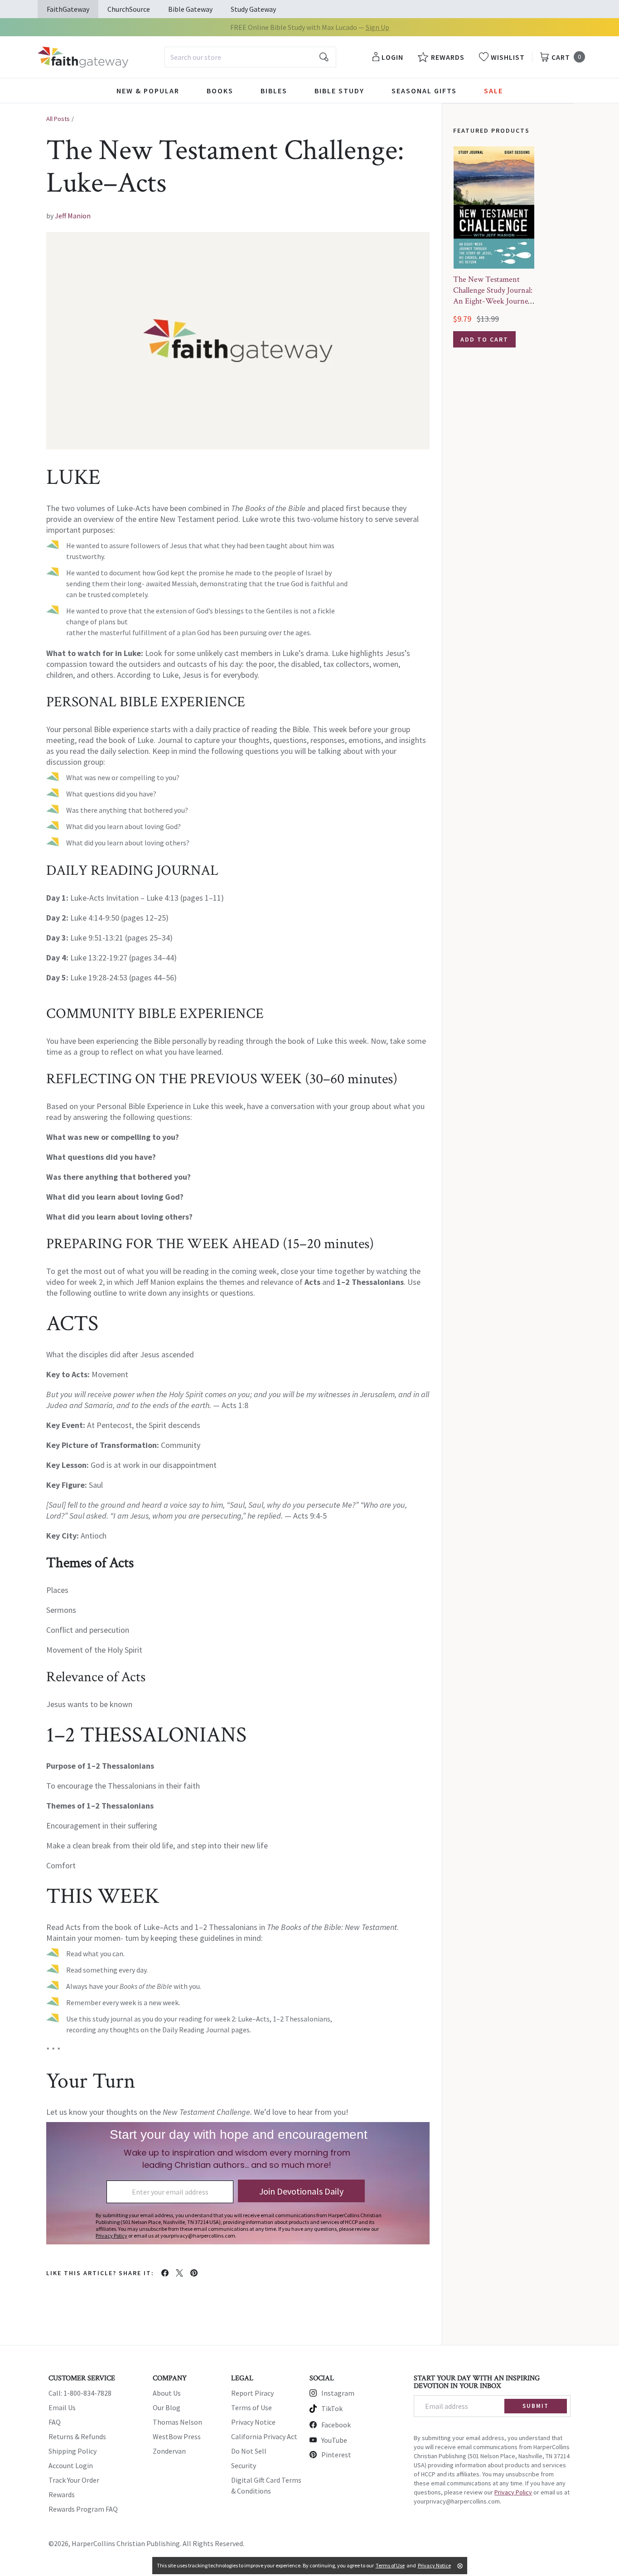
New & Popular (148, 91)
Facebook (336, 2425)
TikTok (332, 2408)
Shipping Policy (73, 2451)
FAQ (55, 2422)
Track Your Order (74, 2480)
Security (244, 2465)
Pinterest (336, 2455)
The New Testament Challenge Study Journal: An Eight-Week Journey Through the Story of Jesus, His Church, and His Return (493, 306)
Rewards (62, 2494)
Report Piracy (252, 2393)
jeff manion (73, 216)
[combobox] (250, 57)
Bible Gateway (190, 9)
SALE (493, 91)
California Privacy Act (264, 2436)
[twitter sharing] (179, 2273)
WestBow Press (177, 2436)
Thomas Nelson (177, 2422)
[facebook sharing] (165, 2273)
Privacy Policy (513, 2492)
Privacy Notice (253, 2422)
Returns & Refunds (77, 2436)
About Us (167, 2393)
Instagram (338, 2393)
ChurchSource (129, 9)
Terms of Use (251, 2407)
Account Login (71, 2465)
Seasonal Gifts (424, 91)
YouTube (334, 2440)
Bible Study (339, 91)
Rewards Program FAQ (83, 2509)
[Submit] (324, 57)
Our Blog (167, 2407)
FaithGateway (68, 9)
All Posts (58, 119)
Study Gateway (253, 9)
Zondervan (169, 2451)
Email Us (62, 2407)
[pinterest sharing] (194, 2273)
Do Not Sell (249, 2451)
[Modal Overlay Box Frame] (238, 2183)
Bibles (274, 91)
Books (220, 91)
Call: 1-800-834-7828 (80, 2393)
